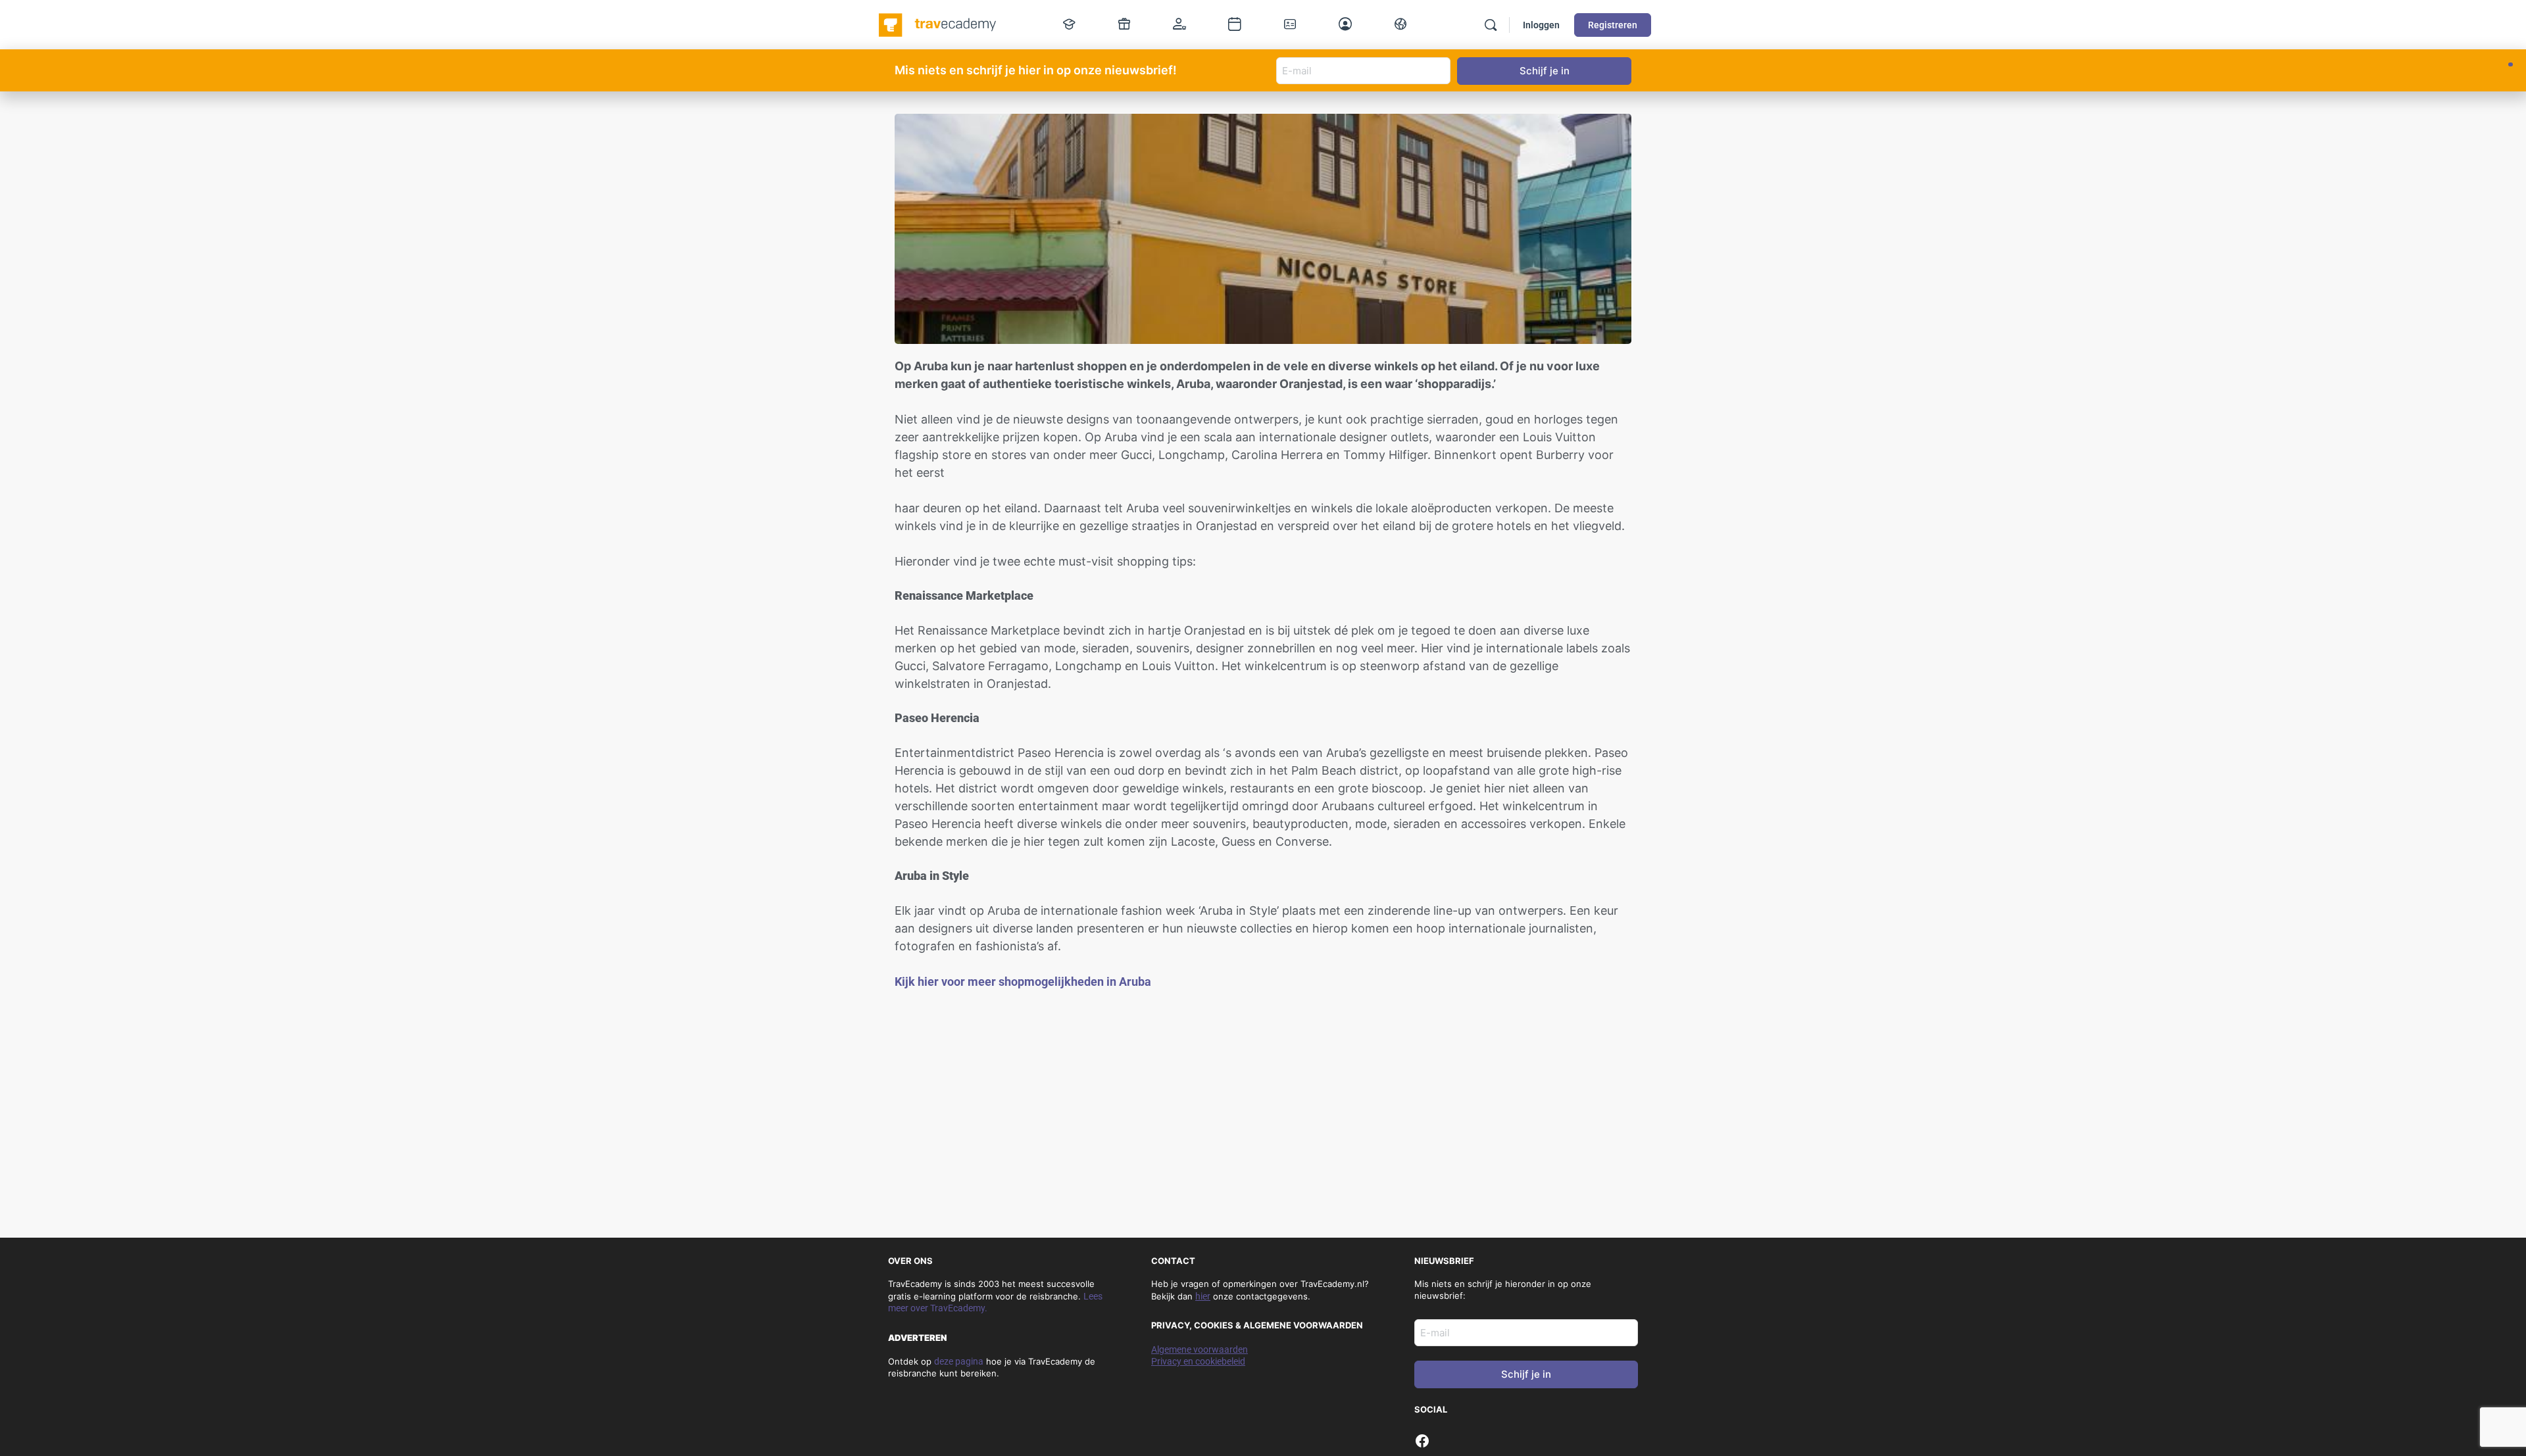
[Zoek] (1491, 25)
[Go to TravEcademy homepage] (938, 24)
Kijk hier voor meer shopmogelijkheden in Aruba (1023, 982)
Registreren (1613, 25)
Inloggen (1541, 25)
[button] (2511, 64)
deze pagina (959, 1361)
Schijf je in (1526, 1374)
